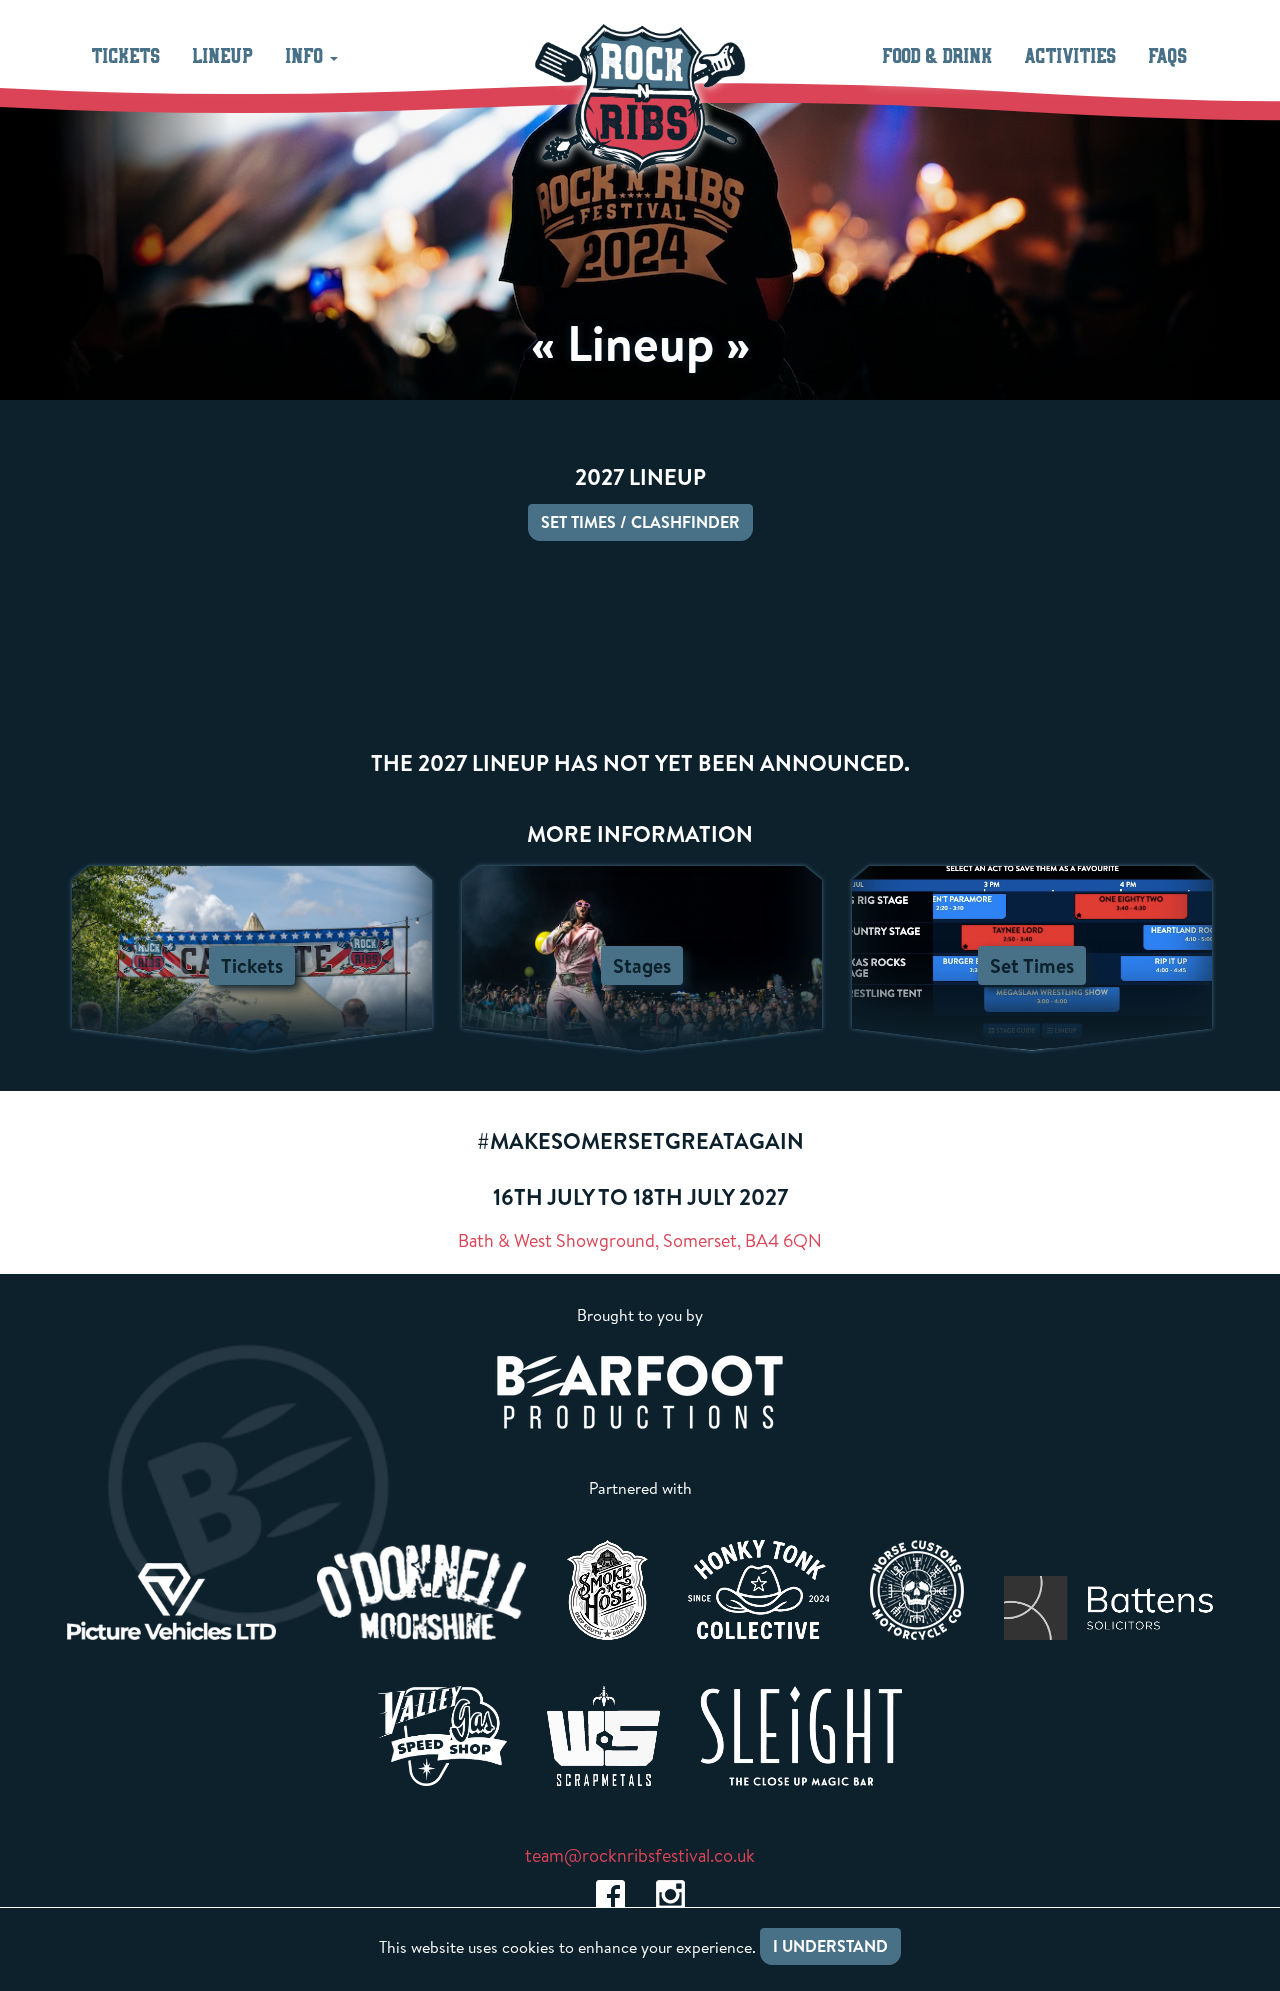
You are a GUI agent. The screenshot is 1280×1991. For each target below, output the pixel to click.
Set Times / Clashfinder (640, 522)
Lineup (223, 57)
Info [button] (307, 57)
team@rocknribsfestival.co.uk (640, 1855)
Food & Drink (938, 57)
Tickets (126, 57)
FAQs (1168, 57)
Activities (1071, 57)
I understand (830, 1946)
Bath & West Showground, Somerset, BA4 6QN (640, 1240)
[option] (172, 1601)
